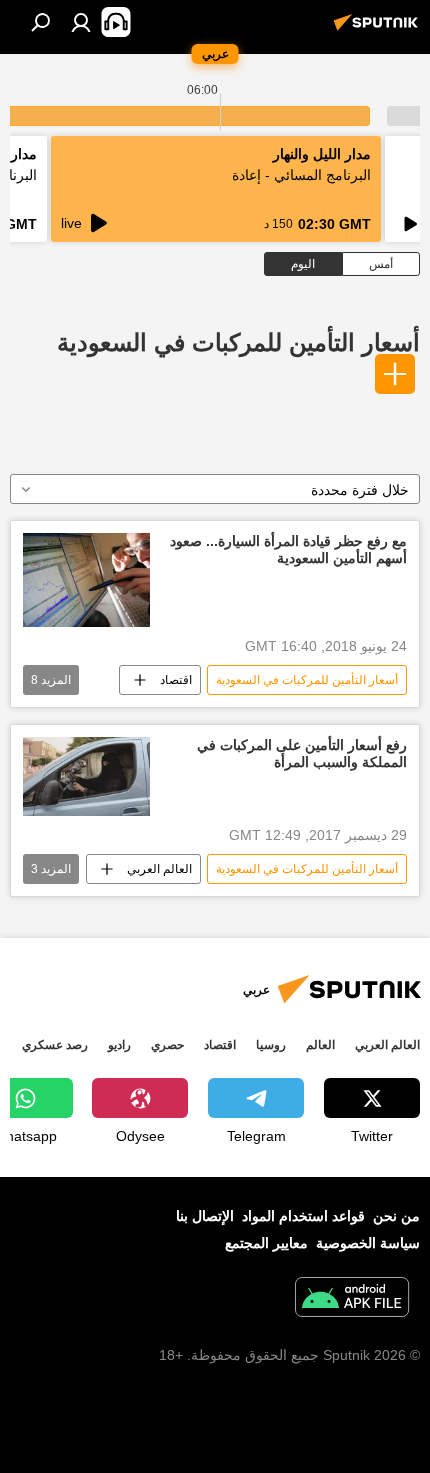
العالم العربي (159, 869)
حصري (167, 1045)
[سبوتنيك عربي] (379, 30)
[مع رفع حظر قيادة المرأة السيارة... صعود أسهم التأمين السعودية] (86, 580)
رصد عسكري (55, 1045)
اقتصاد (176, 680)
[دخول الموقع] (81, 22)
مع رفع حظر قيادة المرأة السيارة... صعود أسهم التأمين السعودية (288, 549)
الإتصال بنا (205, 1216)
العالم (320, 1045)
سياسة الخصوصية (368, 1243)
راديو (119, 1045)
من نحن (396, 1216)
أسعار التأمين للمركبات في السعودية (238, 342)
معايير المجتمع (266, 1243)
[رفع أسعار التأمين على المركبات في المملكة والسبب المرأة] (86, 776)
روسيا (271, 1045)
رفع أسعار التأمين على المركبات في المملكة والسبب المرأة (302, 753)
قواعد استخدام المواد (303, 1216)
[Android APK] (352, 1299)
